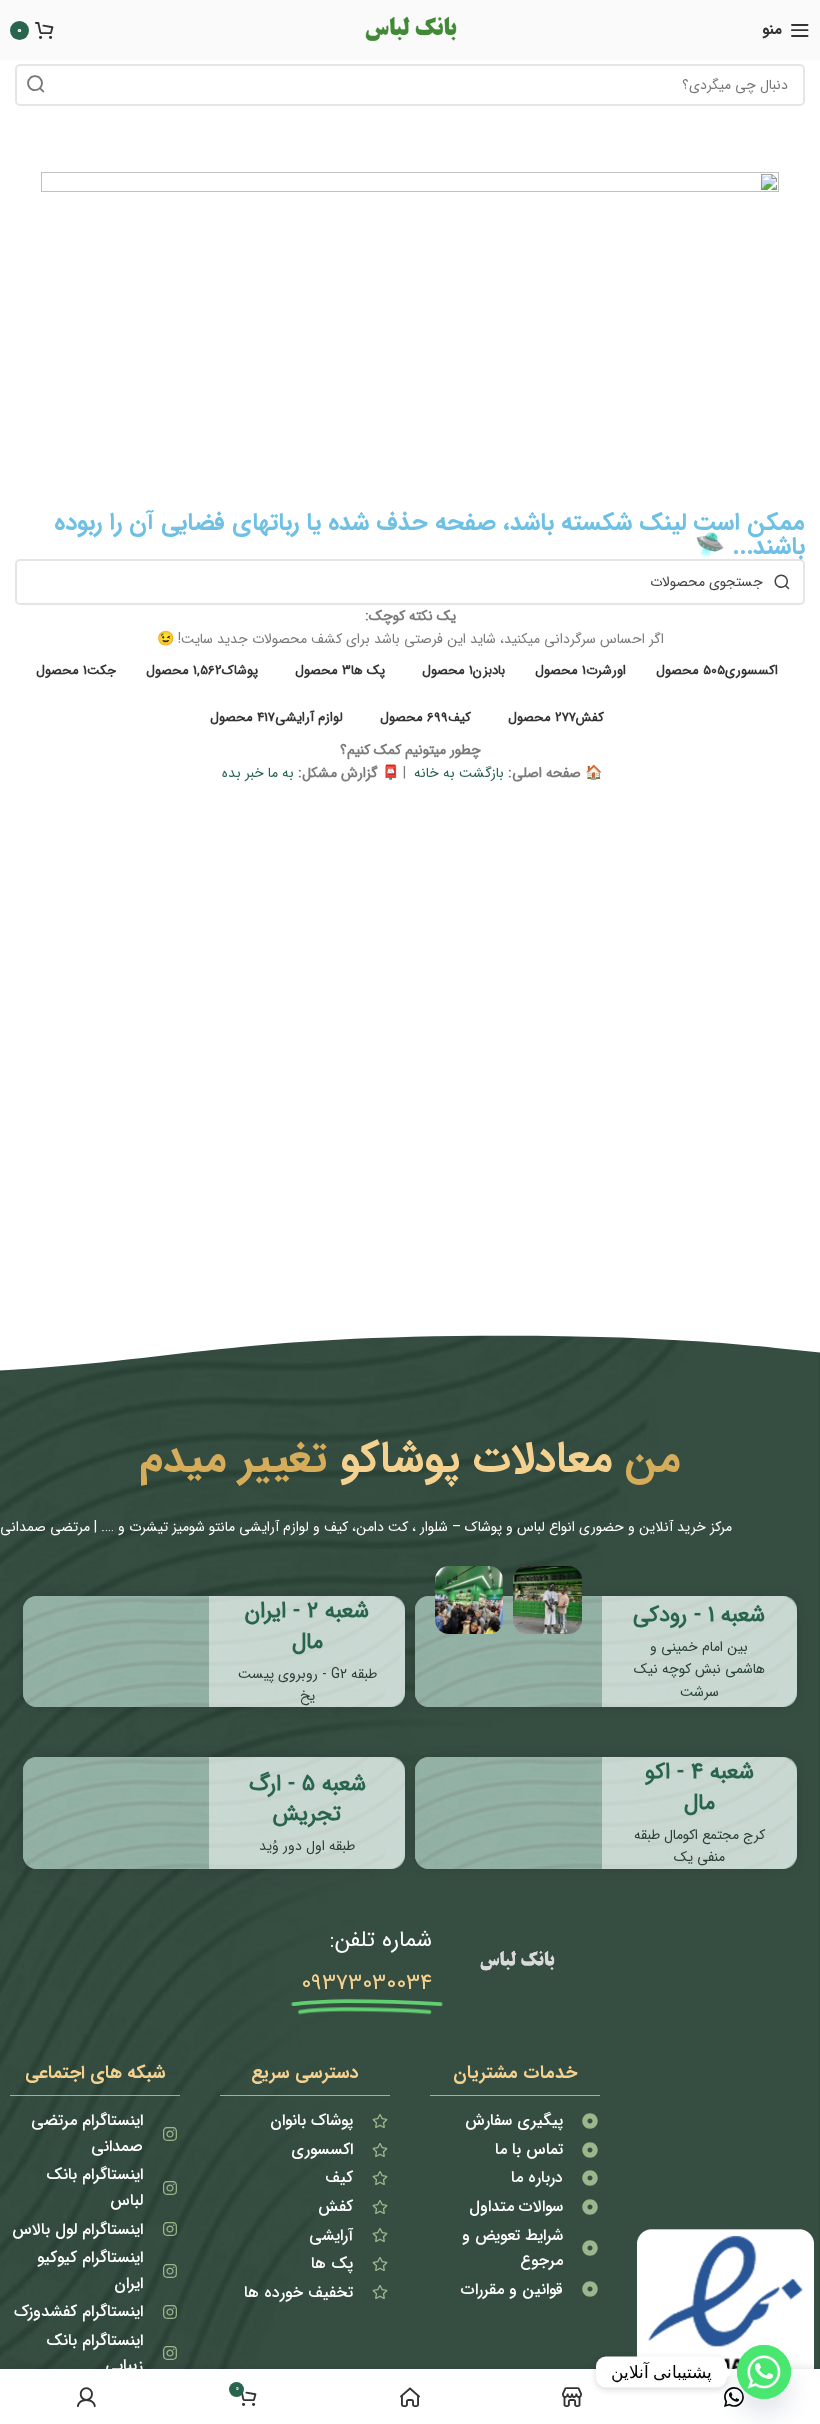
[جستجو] (36, 85)
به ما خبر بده (256, 773)
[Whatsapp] (764, 2372)
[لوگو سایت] (410, 29)
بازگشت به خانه (457, 773)
